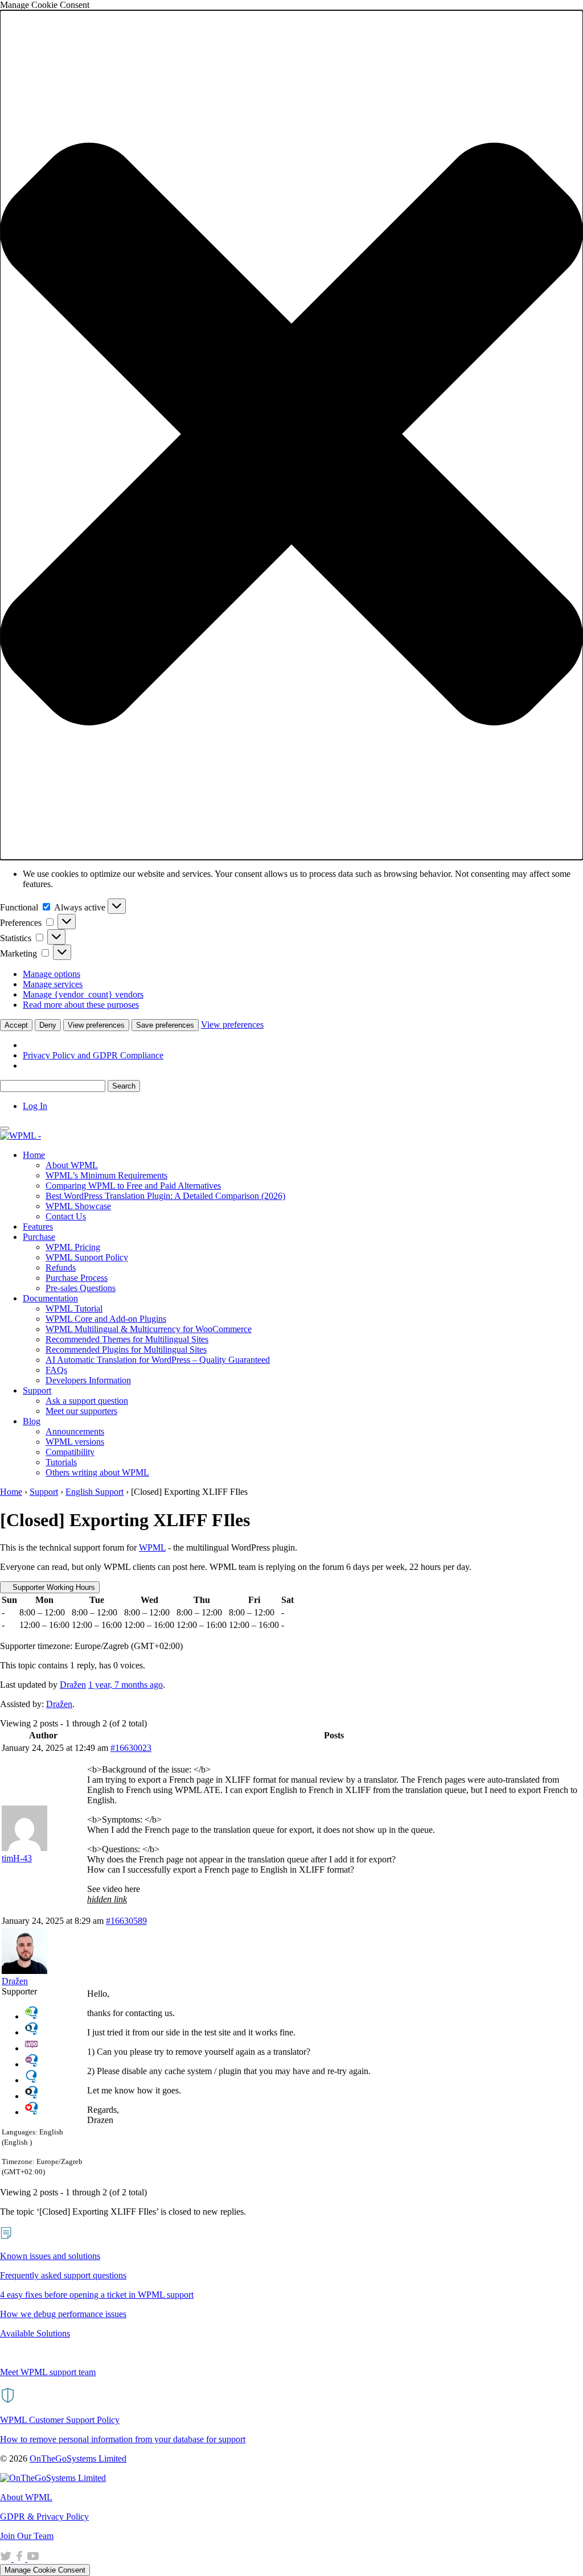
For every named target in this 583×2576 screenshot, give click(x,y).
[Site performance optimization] (31, 2016)
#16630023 (131, 1748)
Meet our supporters (81, 1411)
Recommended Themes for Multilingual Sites (127, 1339)
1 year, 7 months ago (126, 1685)
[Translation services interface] (31, 2032)
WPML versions (75, 1442)
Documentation (50, 1298)
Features (38, 1227)
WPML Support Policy (87, 1257)
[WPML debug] (31, 2096)
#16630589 (126, 1921)
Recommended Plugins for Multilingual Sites (126, 1349)
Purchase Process (77, 1278)
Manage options (52, 974)
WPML (152, 1547)
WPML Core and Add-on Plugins (106, 1319)
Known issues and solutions (50, 2256)
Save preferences (165, 1025)
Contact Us (66, 1216)
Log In (35, 1106)
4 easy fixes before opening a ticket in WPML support (97, 2295)
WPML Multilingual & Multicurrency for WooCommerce (149, 1329)
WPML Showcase (78, 1206)
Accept (16, 1025)
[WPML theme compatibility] (31, 2112)
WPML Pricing (73, 1247)
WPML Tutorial (74, 1308)
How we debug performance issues (63, 2314)
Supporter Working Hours (53, 1587)
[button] (291, 435)
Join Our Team (27, 2536)
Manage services (53, 984)
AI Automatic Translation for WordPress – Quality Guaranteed (158, 1360)
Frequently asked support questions (63, 2275)
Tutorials (61, 1462)
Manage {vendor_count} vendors (83, 994)
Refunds (61, 1268)
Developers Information (88, 1380)
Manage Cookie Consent (45, 2570)
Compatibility (70, 1452)
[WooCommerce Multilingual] (31, 2064)
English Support (95, 1492)
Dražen (59, 1704)
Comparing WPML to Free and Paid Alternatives (133, 1186)
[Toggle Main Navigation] (5, 1128)
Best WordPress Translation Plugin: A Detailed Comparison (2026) (165, 1196)
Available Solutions (35, 2333)
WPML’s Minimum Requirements (106, 1175)
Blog (32, 1421)
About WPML (72, 1165)
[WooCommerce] (31, 2048)
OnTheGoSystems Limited (78, 2458)
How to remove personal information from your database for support (123, 2439)
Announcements (75, 1431)
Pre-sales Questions (81, 1288)
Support (37, 1390)
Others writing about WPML (97, 1472)
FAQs (56, 1370)
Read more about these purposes (81, 1005)
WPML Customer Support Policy (60, 2420)
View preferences (96, 1025)
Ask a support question (87, 1401)
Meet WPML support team (48, 2372)
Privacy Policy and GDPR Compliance (93, 1055)
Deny (48, 1025)
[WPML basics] (31, 2080)
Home (34, 1155)
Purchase (39, 1237)
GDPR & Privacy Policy (44, 2517)
